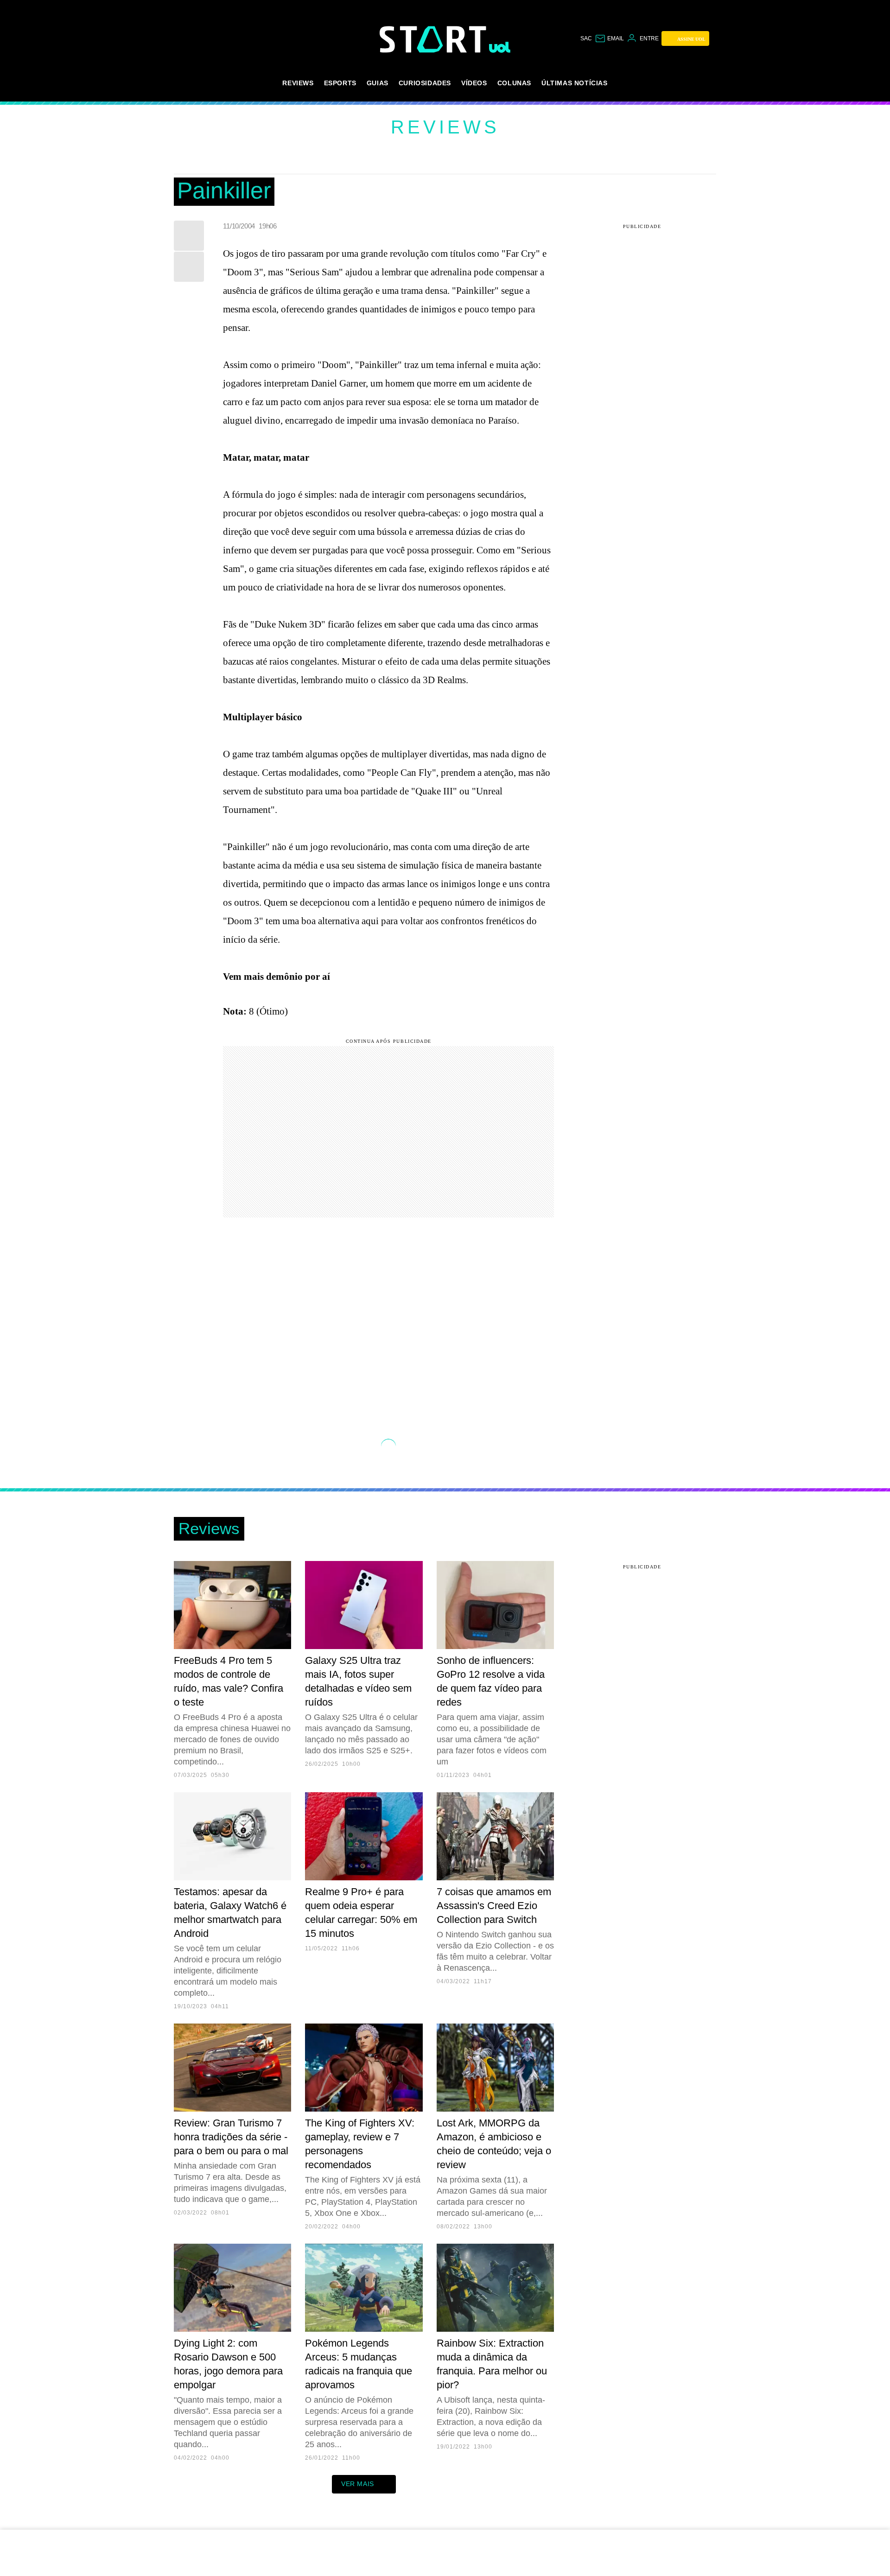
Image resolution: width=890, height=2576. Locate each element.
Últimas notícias (575, 83)
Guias (378, 83)
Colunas (514, 83)
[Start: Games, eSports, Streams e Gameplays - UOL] (434, 39)
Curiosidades (425, 83)
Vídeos (474, 83)
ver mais (358, 2484)
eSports (340, 83)
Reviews (298, 83)
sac (586, 38)
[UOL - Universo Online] (500, 47)
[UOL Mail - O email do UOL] (609, 38)
